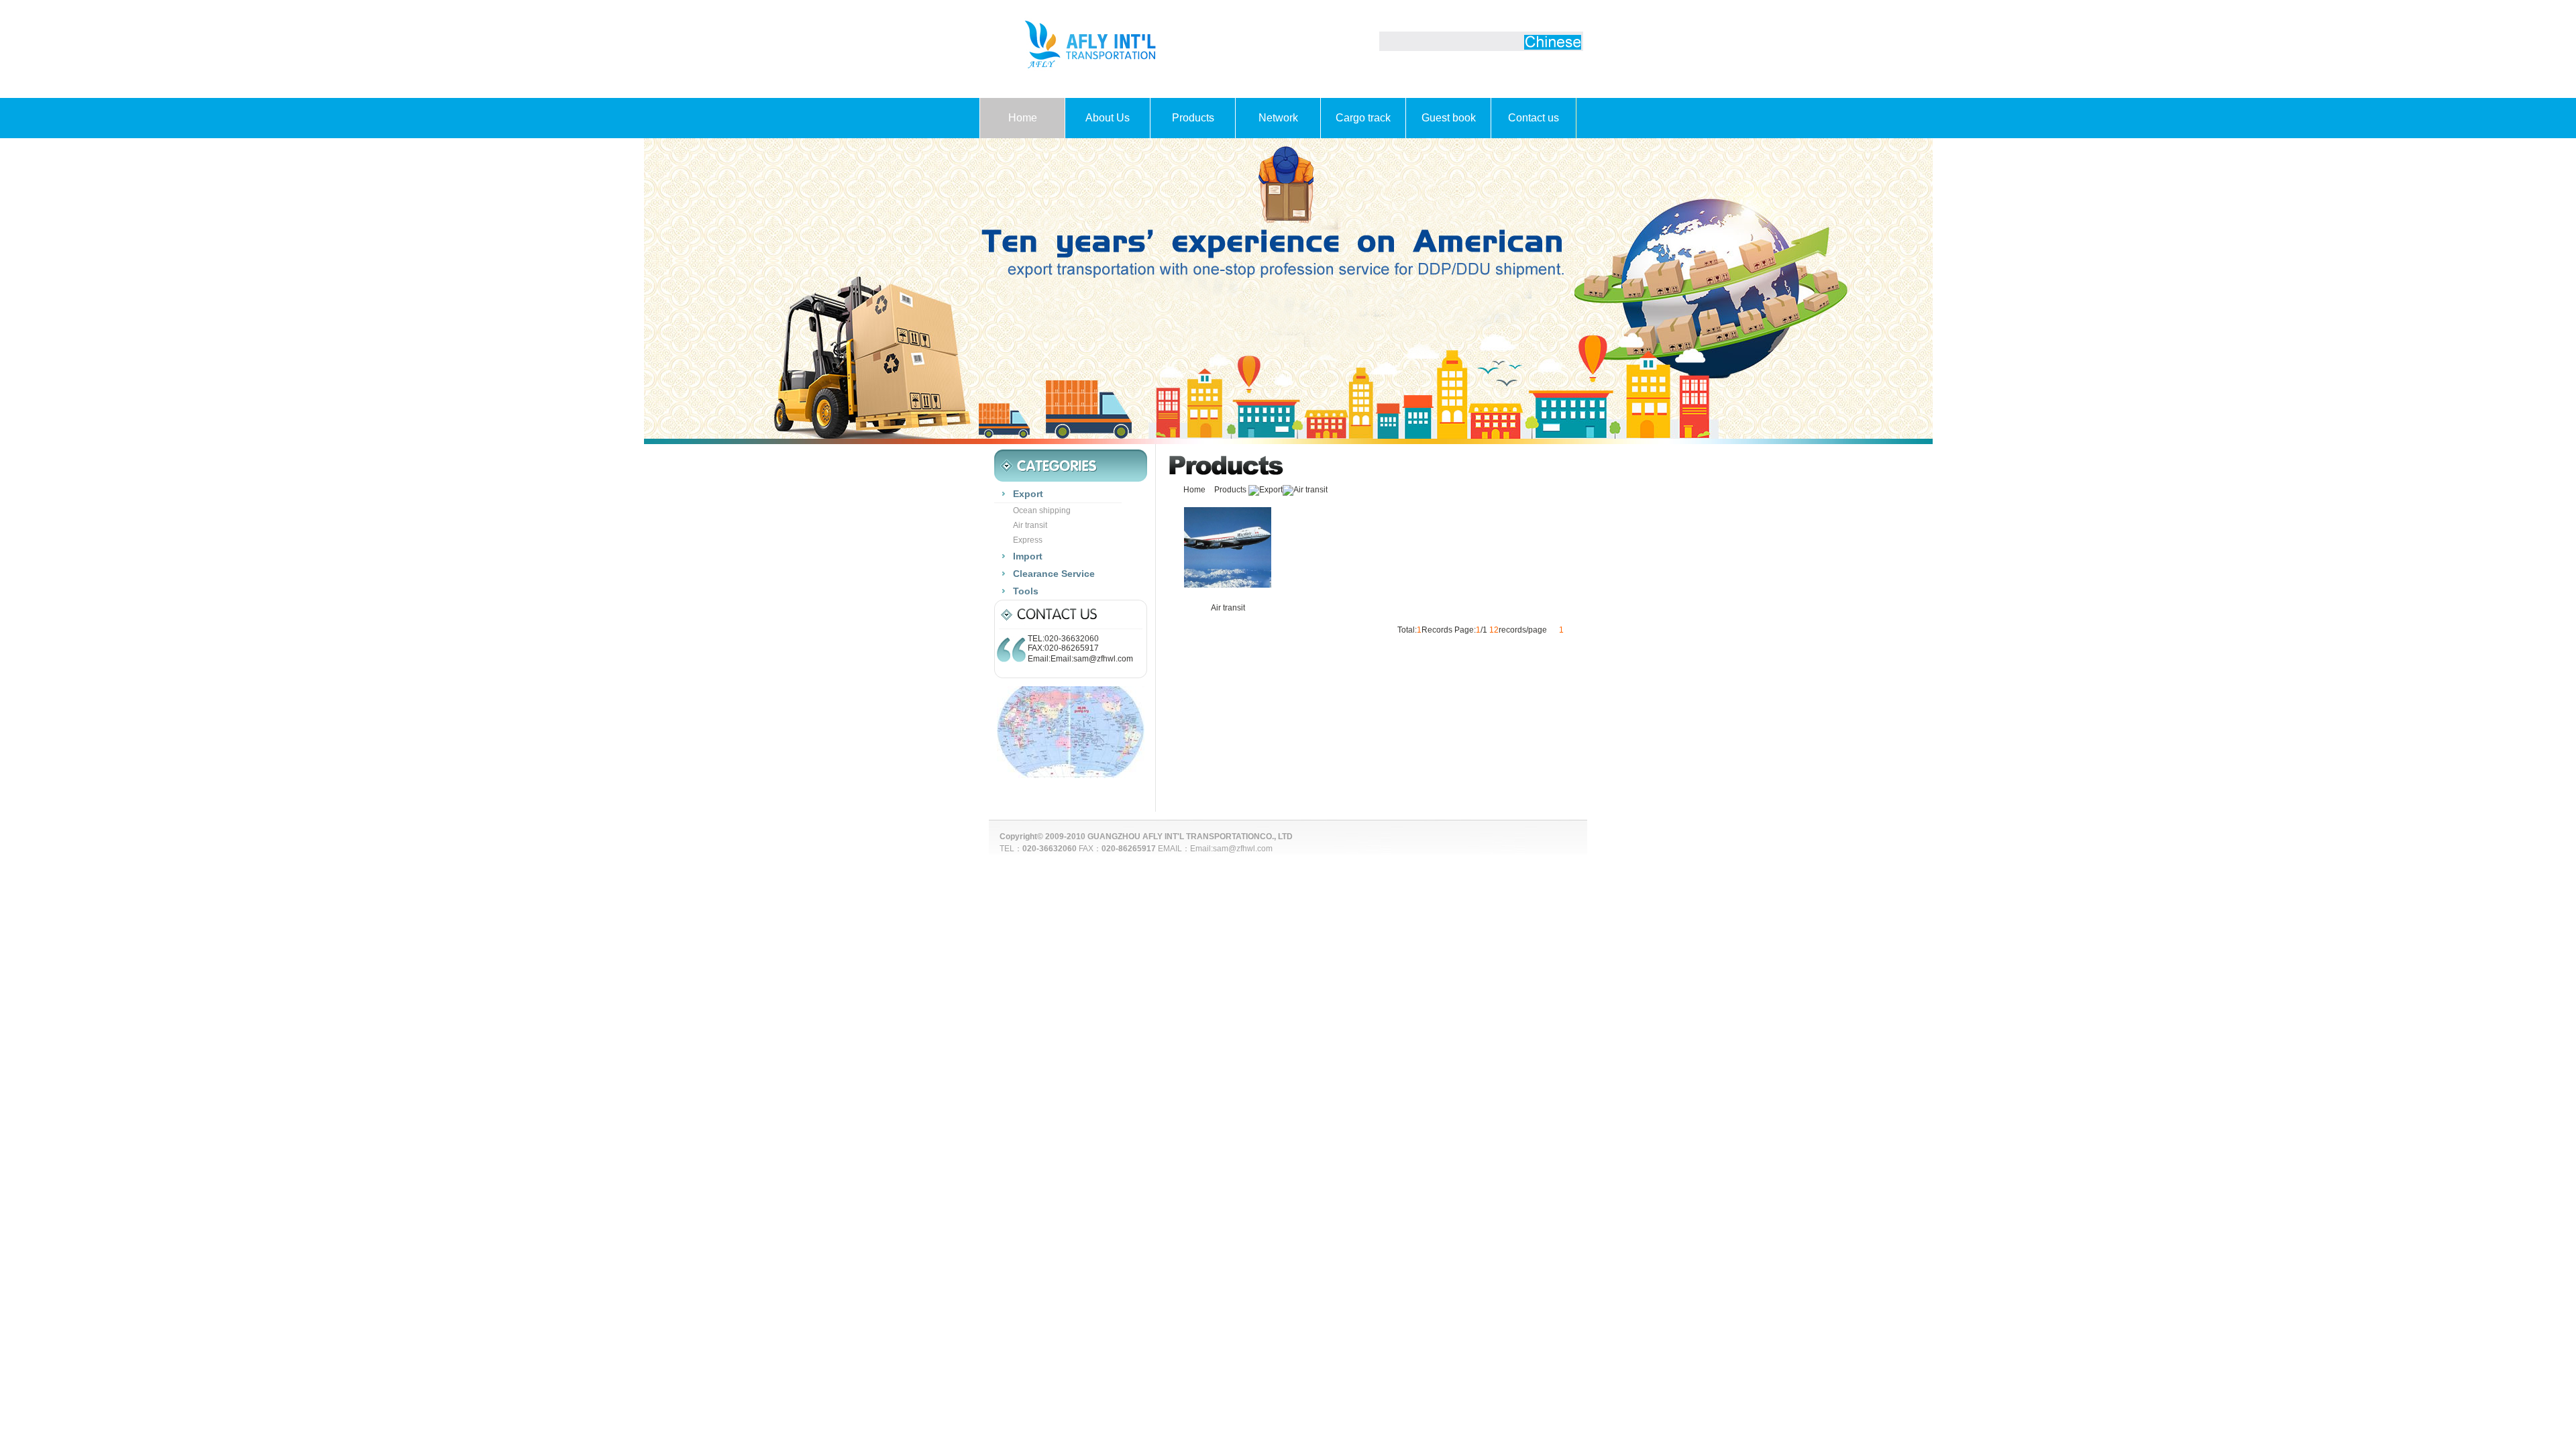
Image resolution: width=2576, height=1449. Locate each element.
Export (1271, 490)
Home (1023, 118)
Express (1028, 540)
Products (1193, 118)
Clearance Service (1054, 574)
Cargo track (1363, 118)
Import (1028, 556)
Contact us (1534, 118)
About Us (1108, 118)
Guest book (1449, 118)
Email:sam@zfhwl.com (1231, 849)
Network (1278, 118)
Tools (1026, 591)
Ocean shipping (1042, 511)
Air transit (1310, 490)
